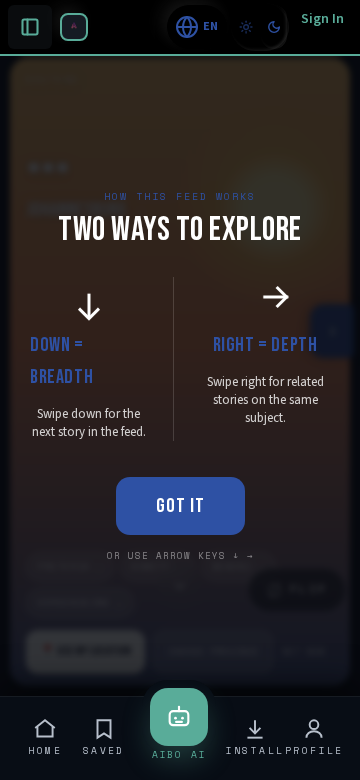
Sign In (322, 19)
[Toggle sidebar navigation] (74, 27)
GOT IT (180, 506)
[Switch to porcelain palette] (246, 27)
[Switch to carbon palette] (274, 27)
